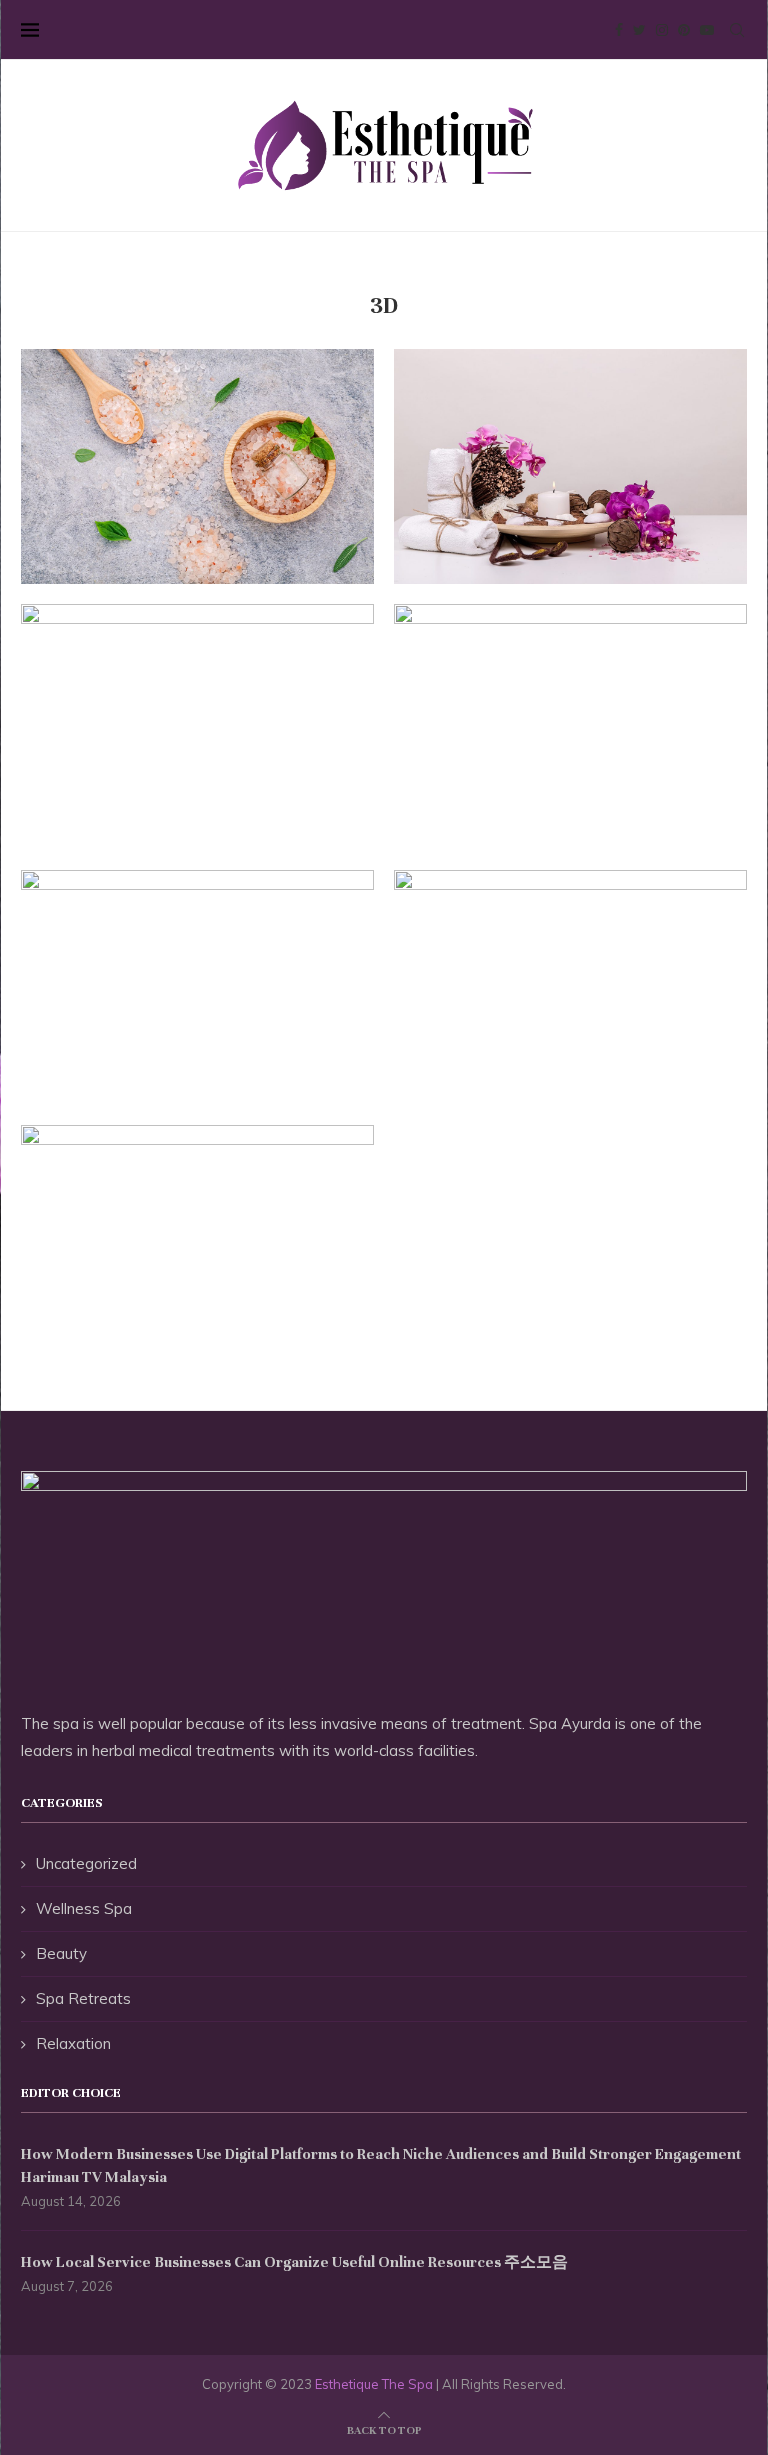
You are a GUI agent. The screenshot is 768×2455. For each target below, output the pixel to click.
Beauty (61, 1953)
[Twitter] (639, 30)
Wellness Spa (84, 1908)
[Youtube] (707, 30)
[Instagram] (662, 30)
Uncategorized (86, 1863)
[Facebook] (619, 30)
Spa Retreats (83, 1998)
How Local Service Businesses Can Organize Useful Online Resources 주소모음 (294, 2262)
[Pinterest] (684, 30)
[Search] (737, 30)
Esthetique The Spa (374, 2384)
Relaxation (73, 2043)
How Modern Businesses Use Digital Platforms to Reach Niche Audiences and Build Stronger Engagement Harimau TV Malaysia (381, 2165)
